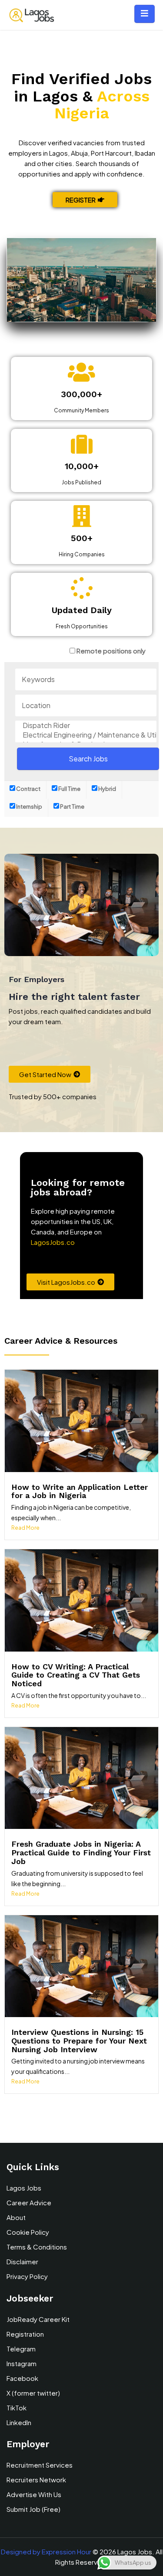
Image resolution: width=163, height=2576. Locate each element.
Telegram (21, 2349)
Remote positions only (111, 651)
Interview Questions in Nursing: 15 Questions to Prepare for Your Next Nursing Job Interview (79, 2041)
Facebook (22, 2378)
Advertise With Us (34, 2494)
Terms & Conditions (37, 2247)
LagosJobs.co (53, 1242)
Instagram (22, 2363)
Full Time (69, 789)
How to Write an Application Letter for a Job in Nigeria (80, 1491)
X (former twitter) (33, 2393)
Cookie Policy (28, 2232)
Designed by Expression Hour (46, 2552)
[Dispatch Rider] (86, 725)
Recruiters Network (36, 2480)
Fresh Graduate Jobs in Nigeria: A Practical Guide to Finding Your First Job (81, 1853)
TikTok (17, 2408)
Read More (25, 1528)
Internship (29, 806)
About (16, 2217)
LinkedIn (19, 2422)
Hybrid (107, 789)
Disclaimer (22, 2261)
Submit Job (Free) (33, 2509)
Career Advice (29, 2202)
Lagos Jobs (24, 2188)
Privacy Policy (27, 2276)
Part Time (72, 806)
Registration (25, 2334)
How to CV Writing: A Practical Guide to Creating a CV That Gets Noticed (76, 1675)
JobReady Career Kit (38, 2319)
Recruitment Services (40, 2465)
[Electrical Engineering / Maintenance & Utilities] (86, 735)
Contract (28, 789)
